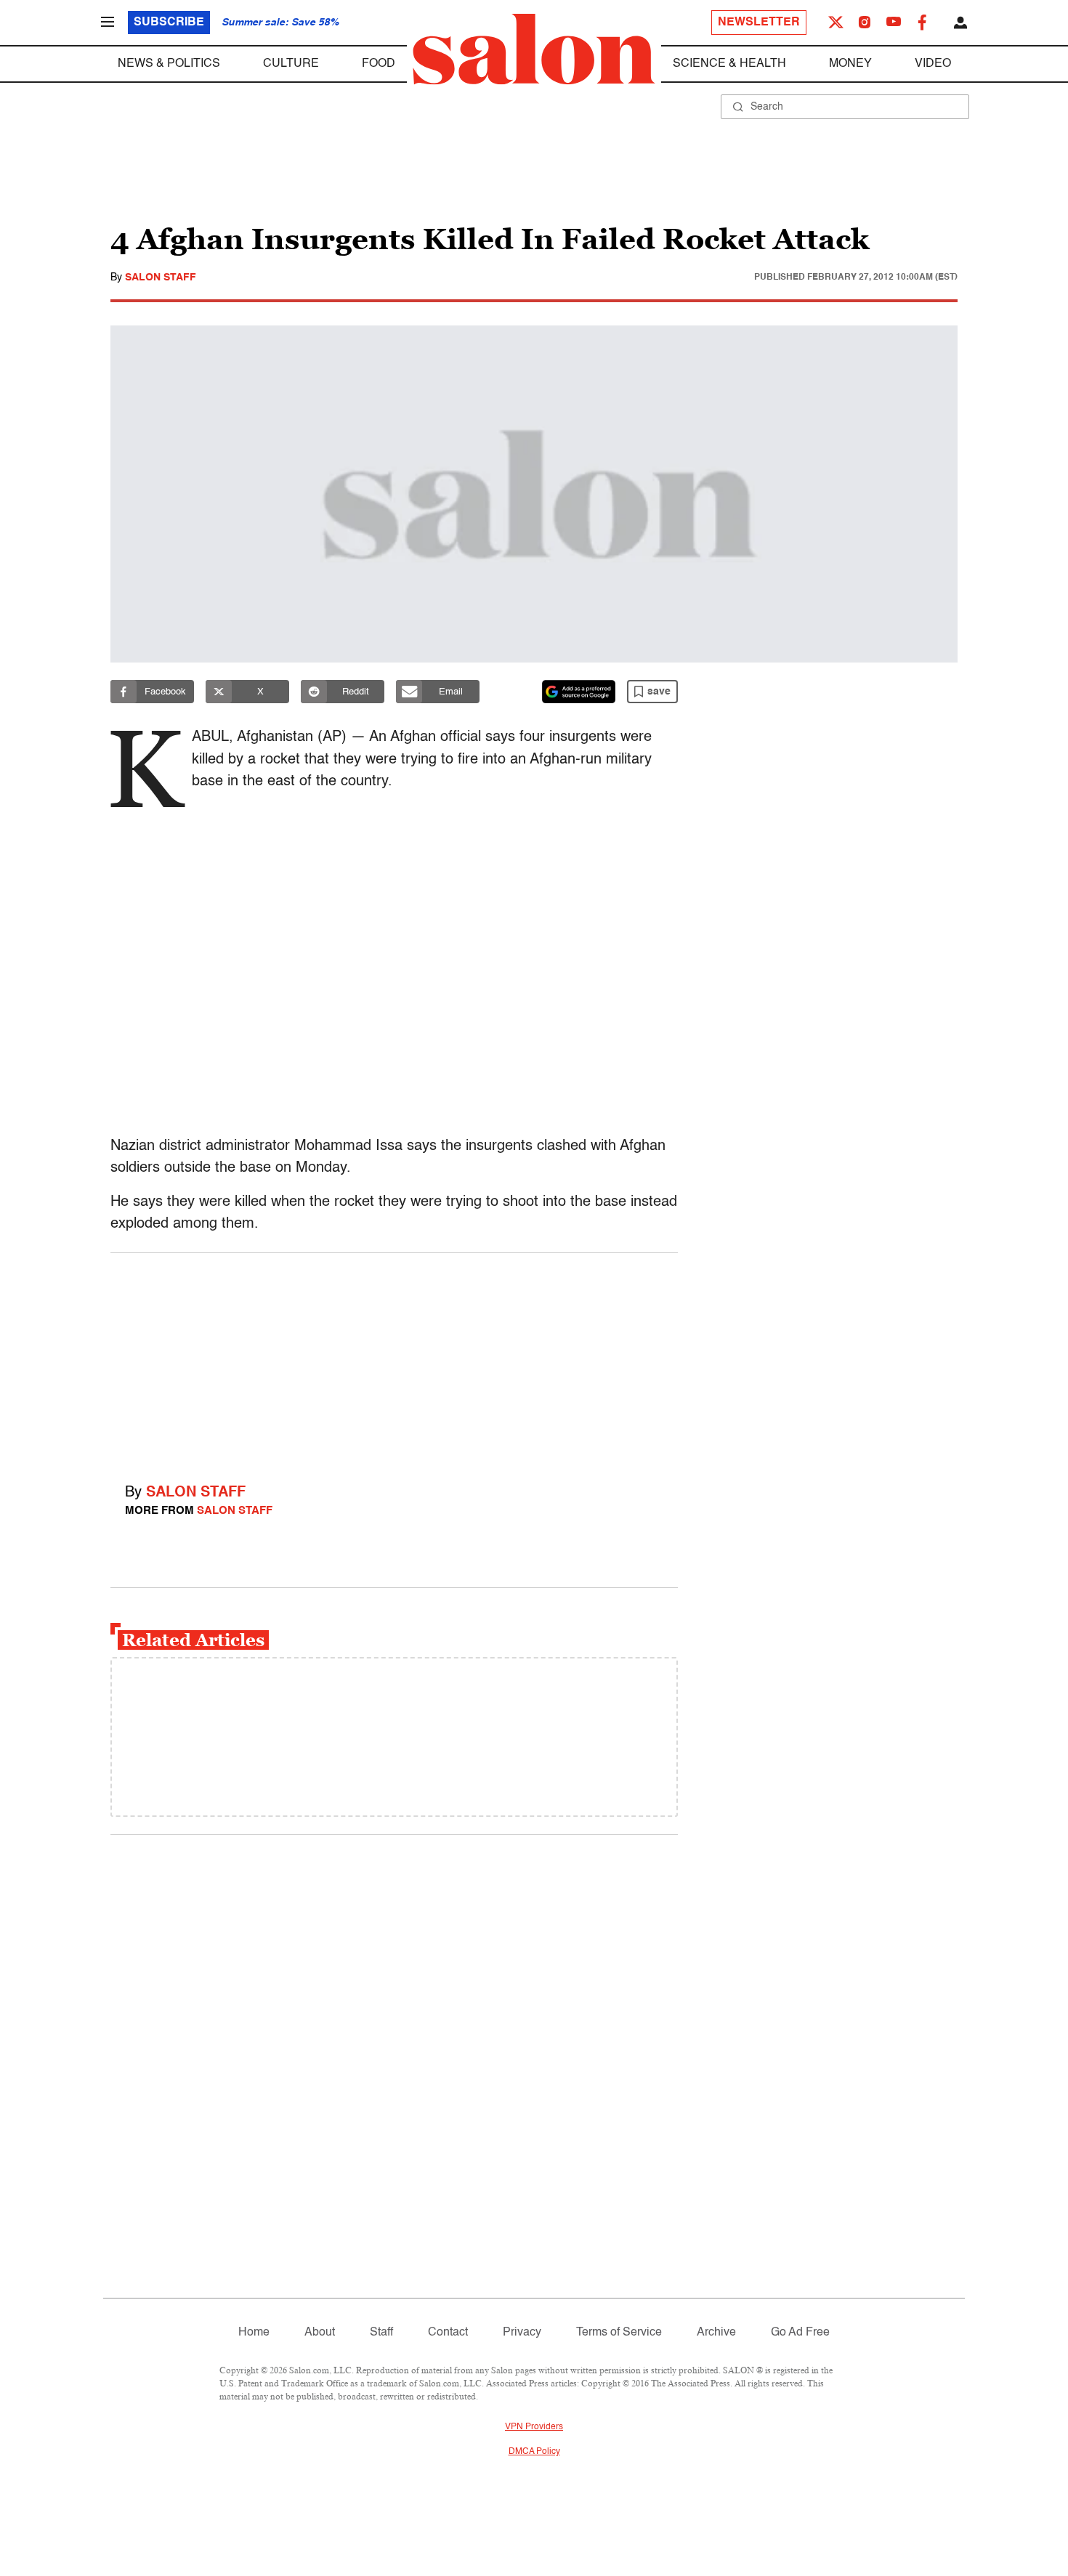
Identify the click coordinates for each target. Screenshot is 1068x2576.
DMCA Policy (534, 2452)
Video (933, 64)
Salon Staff (161, 278)
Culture (291, 64)
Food (379, 64)
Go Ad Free (800, 2333)
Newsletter (759, 23)
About (320, 2333)
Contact (448, 2333)
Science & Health (729, 64)
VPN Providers (534, 2427)
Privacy (522, 2333)
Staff (381, 2333)
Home (254, 2333)
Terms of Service (619, 2333)
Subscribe (169, 23)
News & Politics (169, 64)
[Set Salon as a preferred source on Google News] (579, 692)
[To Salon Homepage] (534, 49)
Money (850, 64)
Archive (716, 2333)
